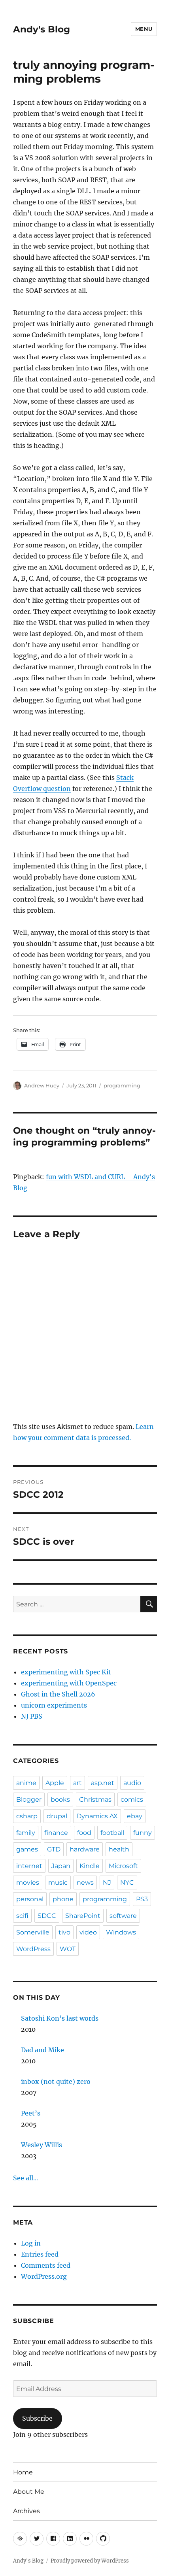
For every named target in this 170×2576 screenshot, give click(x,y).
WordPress (33, 1949)
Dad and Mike (42, 2050)
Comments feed (46, 2265)
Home (23, 2472)
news (85, 1882)
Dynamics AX (97, 1816)
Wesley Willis (42, 2145)
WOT (68, 1949)
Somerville (33, 1932)
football (112, 1833)
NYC (127, 1882)
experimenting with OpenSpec (69, 1683)
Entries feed (40, 2254)
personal (30, 1899)
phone (63, 1899)
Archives (26, 2511)
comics (132, 1799)
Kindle (90, 1866)
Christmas (95, 1799)
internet (29, 1866)
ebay (135, 1816)
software (123, 1916)
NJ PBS (32, 1716)
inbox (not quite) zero (56, 2082)
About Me (29, 2492)
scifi (22, 1916)
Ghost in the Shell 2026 (58, 1694)
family (26, 1833)
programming (122, 1085)
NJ (107, 1882)
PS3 (142, 1899)
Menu (144, 29)
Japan (61, 1866)
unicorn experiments (54, 1705)
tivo (64, 1932)
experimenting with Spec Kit (66, 1672)
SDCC (47, 1916)
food (84, 1833)
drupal (57, 1816)
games (27, 1849)
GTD (54, 1849)
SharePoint (83, 1916)
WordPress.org (44, 2276)
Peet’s (31, 2113)
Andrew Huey (42, 1085)
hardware (85, 1849)
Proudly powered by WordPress (90, 2561)
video (88, 1932)
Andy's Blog (42, 29)
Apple (55, 1783)
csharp (27, 1816)
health (119, 1849)
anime (26, 1783)
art (77, 1783)
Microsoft (123, 1866)
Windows (121, 1932)
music (58, 1882)
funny (143, 1833)
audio (132, 1783)
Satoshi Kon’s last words (60, 2018)
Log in (31, 2243)
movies (28, 1882)
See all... (25, 2178)
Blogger (29, 1799)
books (60, 1799)
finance (56, 1833)
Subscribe (37, 2418)
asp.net (103, 1783)
